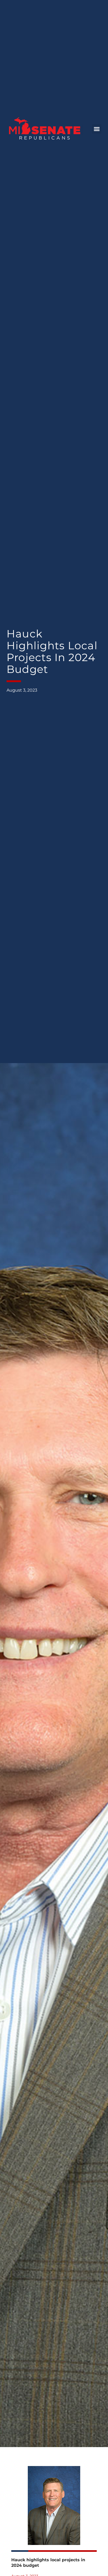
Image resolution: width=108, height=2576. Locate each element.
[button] (97, 129)
